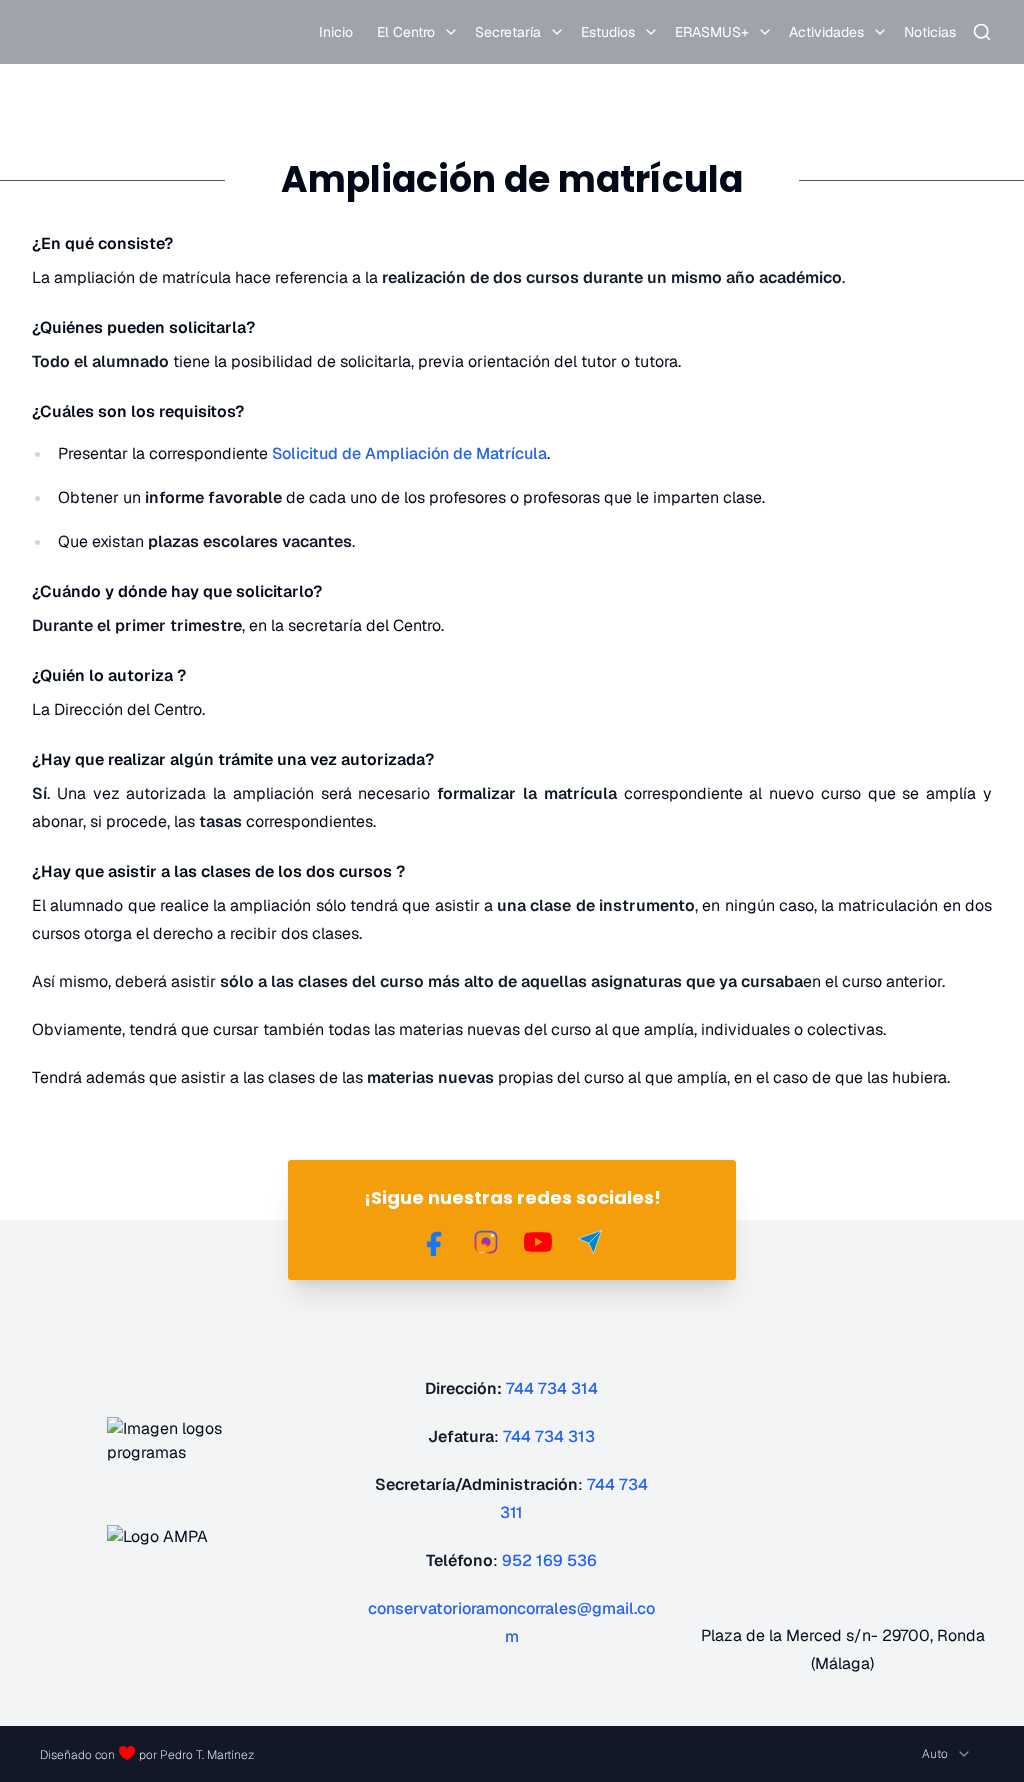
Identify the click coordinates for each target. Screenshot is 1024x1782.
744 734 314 (552, 1388)
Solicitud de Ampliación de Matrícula (409, 453)
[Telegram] (590, 1242)
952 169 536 (549, 1560)
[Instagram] (486, 1242)
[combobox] (947, 1754)
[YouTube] (538, 1242)
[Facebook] (434, 1242)
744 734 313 (549, 1436)
